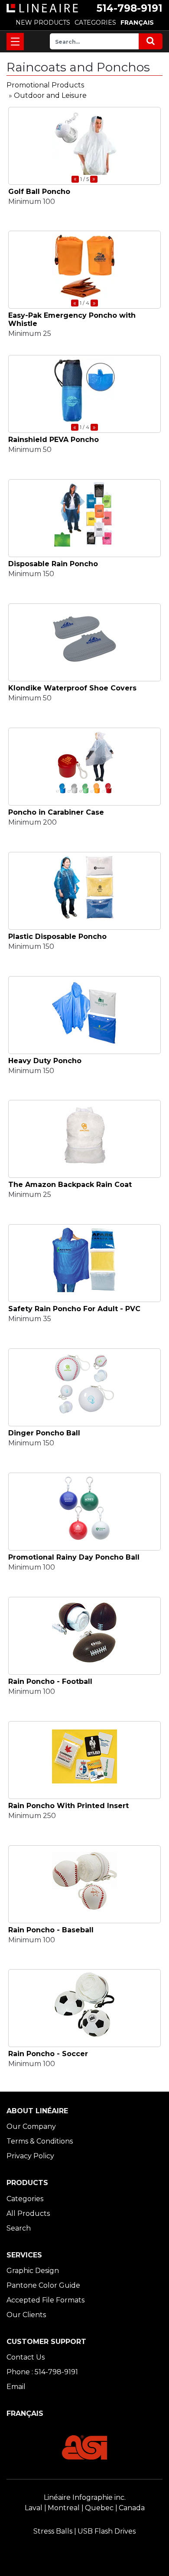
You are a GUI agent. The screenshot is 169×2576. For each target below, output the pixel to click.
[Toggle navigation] (15, 42)
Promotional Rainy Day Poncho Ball (74, 1557)
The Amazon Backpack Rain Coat (70, 1185)
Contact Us (26, 2357)
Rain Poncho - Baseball (51, 1930)
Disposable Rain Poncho (53, 564)
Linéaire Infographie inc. (85, 2497)
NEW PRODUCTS (43, 23)
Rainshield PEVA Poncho (54, 440)
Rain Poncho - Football (50, 1681)
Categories (25, 2199)
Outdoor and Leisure (50, 95)
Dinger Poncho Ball (44, 1433)
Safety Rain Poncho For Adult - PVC (74, 1309)
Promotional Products (45, 85)
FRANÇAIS (137, 23)
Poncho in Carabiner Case (56, 812)
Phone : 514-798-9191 (42, 2372)
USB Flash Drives (107, 2531)
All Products (28, 2213)
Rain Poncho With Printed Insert (68, 1806)
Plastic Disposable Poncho (57, 937)
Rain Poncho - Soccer (48, 2054)
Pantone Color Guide (43, 2285)
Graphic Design (33, 2271)
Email (16, 2387)
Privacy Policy (30, 2156)
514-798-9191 (130, 8)
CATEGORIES (95, 23)
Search (19, 2228)
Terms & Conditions (40, 2141)
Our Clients (26, 2315)
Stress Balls (53, 2531)
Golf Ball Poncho (39, 192)
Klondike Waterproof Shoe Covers (72, 688)
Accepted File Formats (45, 2300)
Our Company (31, 2126)
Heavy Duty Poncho (45, 1061)
